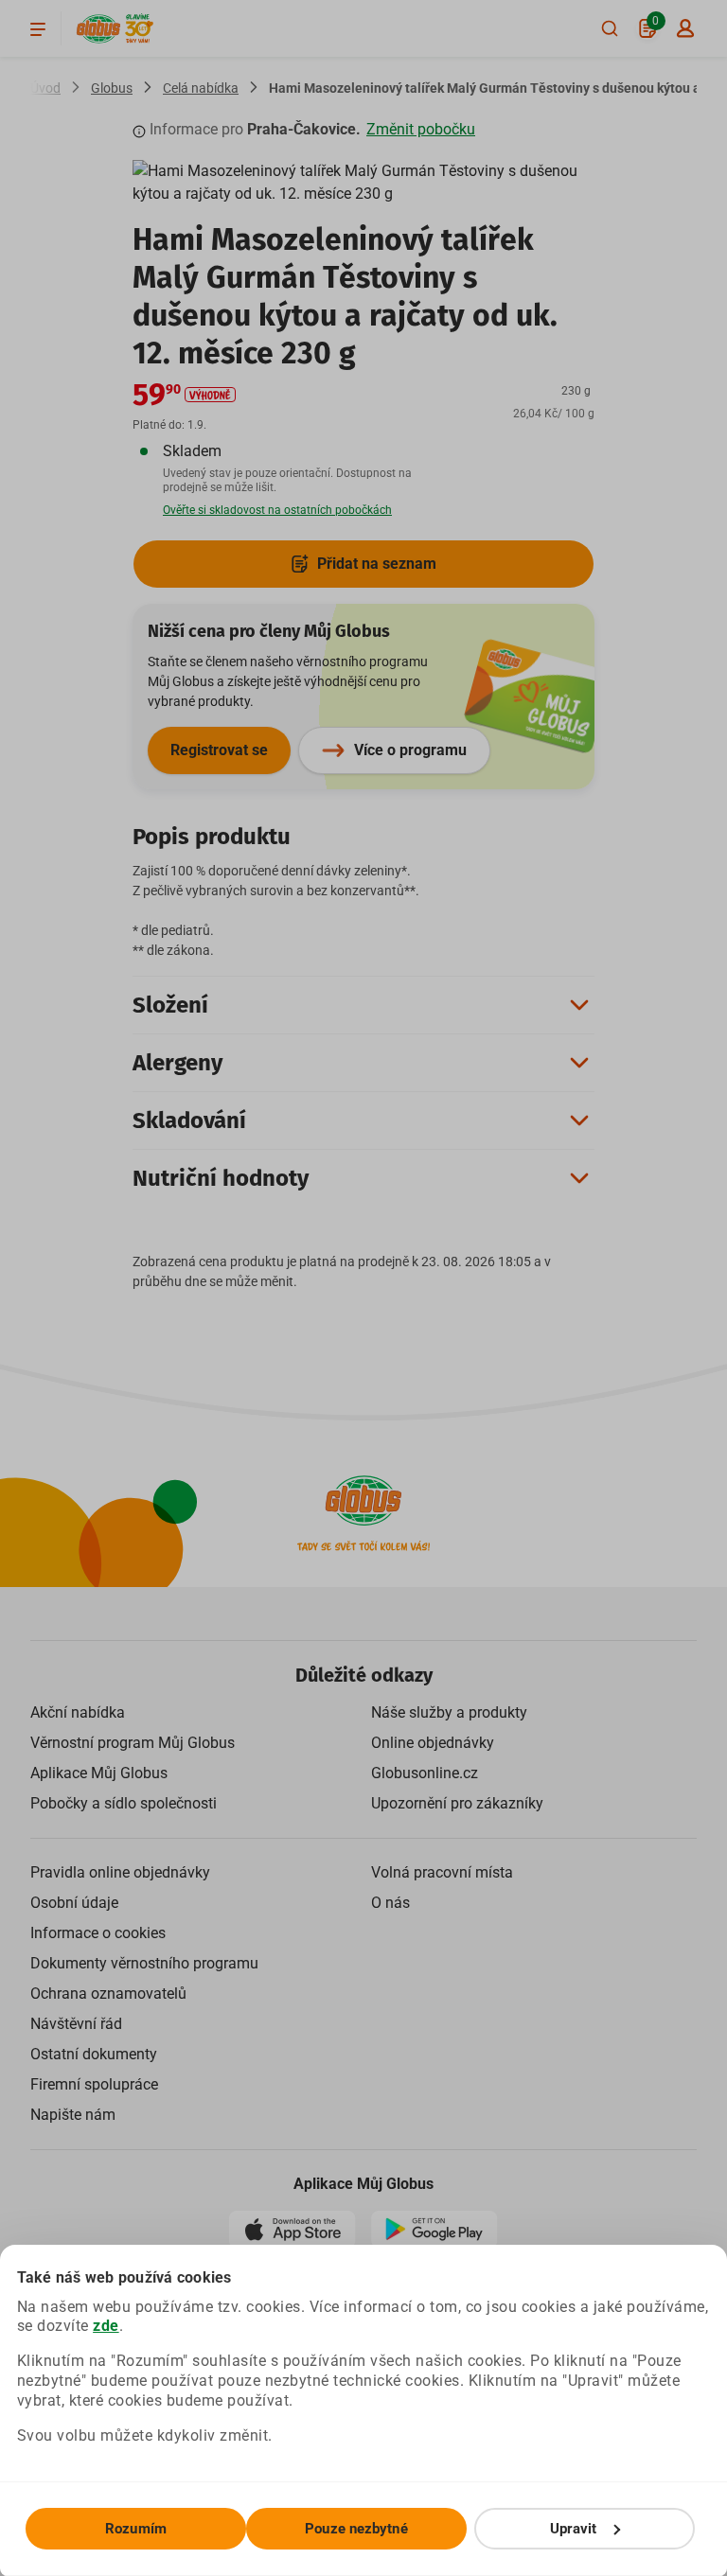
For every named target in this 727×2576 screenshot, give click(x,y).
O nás (390, 1903)
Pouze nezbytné (356, 2529)
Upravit (574, 2529)
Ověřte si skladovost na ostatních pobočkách (277, 510)
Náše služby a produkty (449, 1712)
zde (106, 2326)
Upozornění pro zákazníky (457, 1803)
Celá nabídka (201, 88)
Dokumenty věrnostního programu (144, 1963)
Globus (112, 88)
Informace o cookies (98, 1933)
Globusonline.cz (425, 1773)
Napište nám (73, 2115)
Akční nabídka (78, 1712)
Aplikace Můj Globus (99, 1773)
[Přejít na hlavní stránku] (98, 29)
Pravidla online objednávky (120, 1872)
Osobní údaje (74, 1903)
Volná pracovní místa (442, 1872)
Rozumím (136, 2529)
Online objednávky (433, 1743)
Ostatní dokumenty (94, 2054)
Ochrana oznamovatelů (108, 1994)
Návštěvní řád (76, 2024)
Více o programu (410, 750)
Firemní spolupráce (94, 2084)
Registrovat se (219, 750)
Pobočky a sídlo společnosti (124, 1803)
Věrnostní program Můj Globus (133, 1743)
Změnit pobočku (421, 129)
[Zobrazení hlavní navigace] (38, 28)
